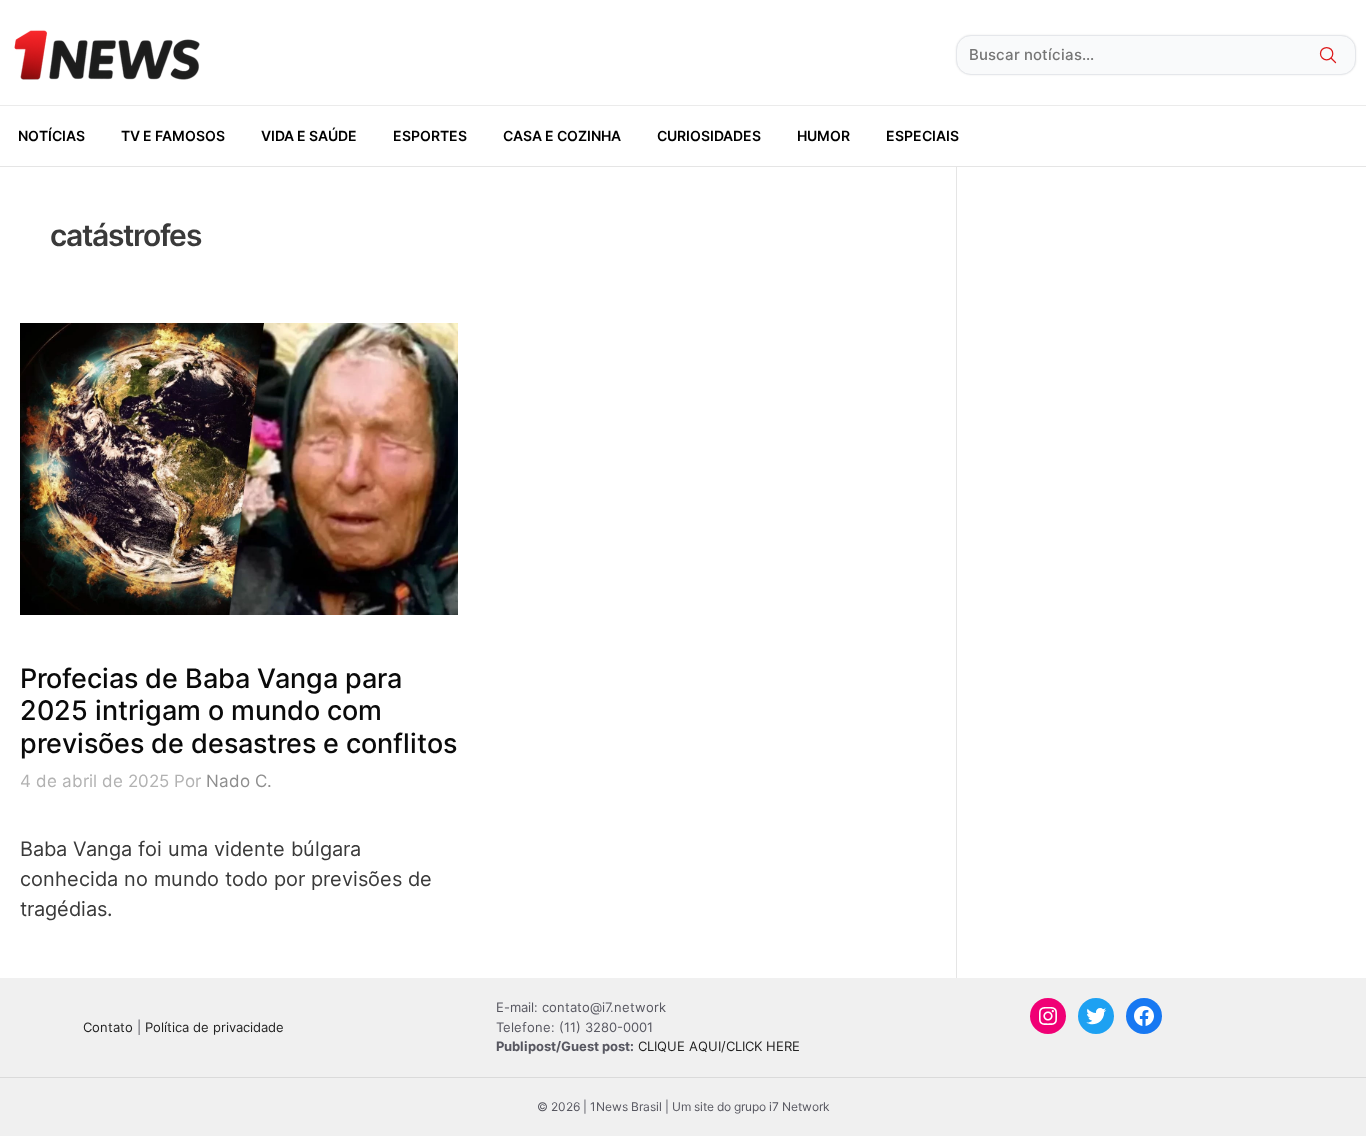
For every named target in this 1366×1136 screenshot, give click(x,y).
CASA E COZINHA (562, 135)
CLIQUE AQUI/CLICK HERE (719, 1046)
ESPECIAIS (922, 135)
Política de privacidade (214, 1027)
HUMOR (823, 135)
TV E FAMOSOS (173, 135)
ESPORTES (430, 135)
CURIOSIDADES (709, 135)
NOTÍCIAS (51, 135)
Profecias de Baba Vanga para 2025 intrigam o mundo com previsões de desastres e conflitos (238, 711)
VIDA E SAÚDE (309, 135)
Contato (108, 1027)
